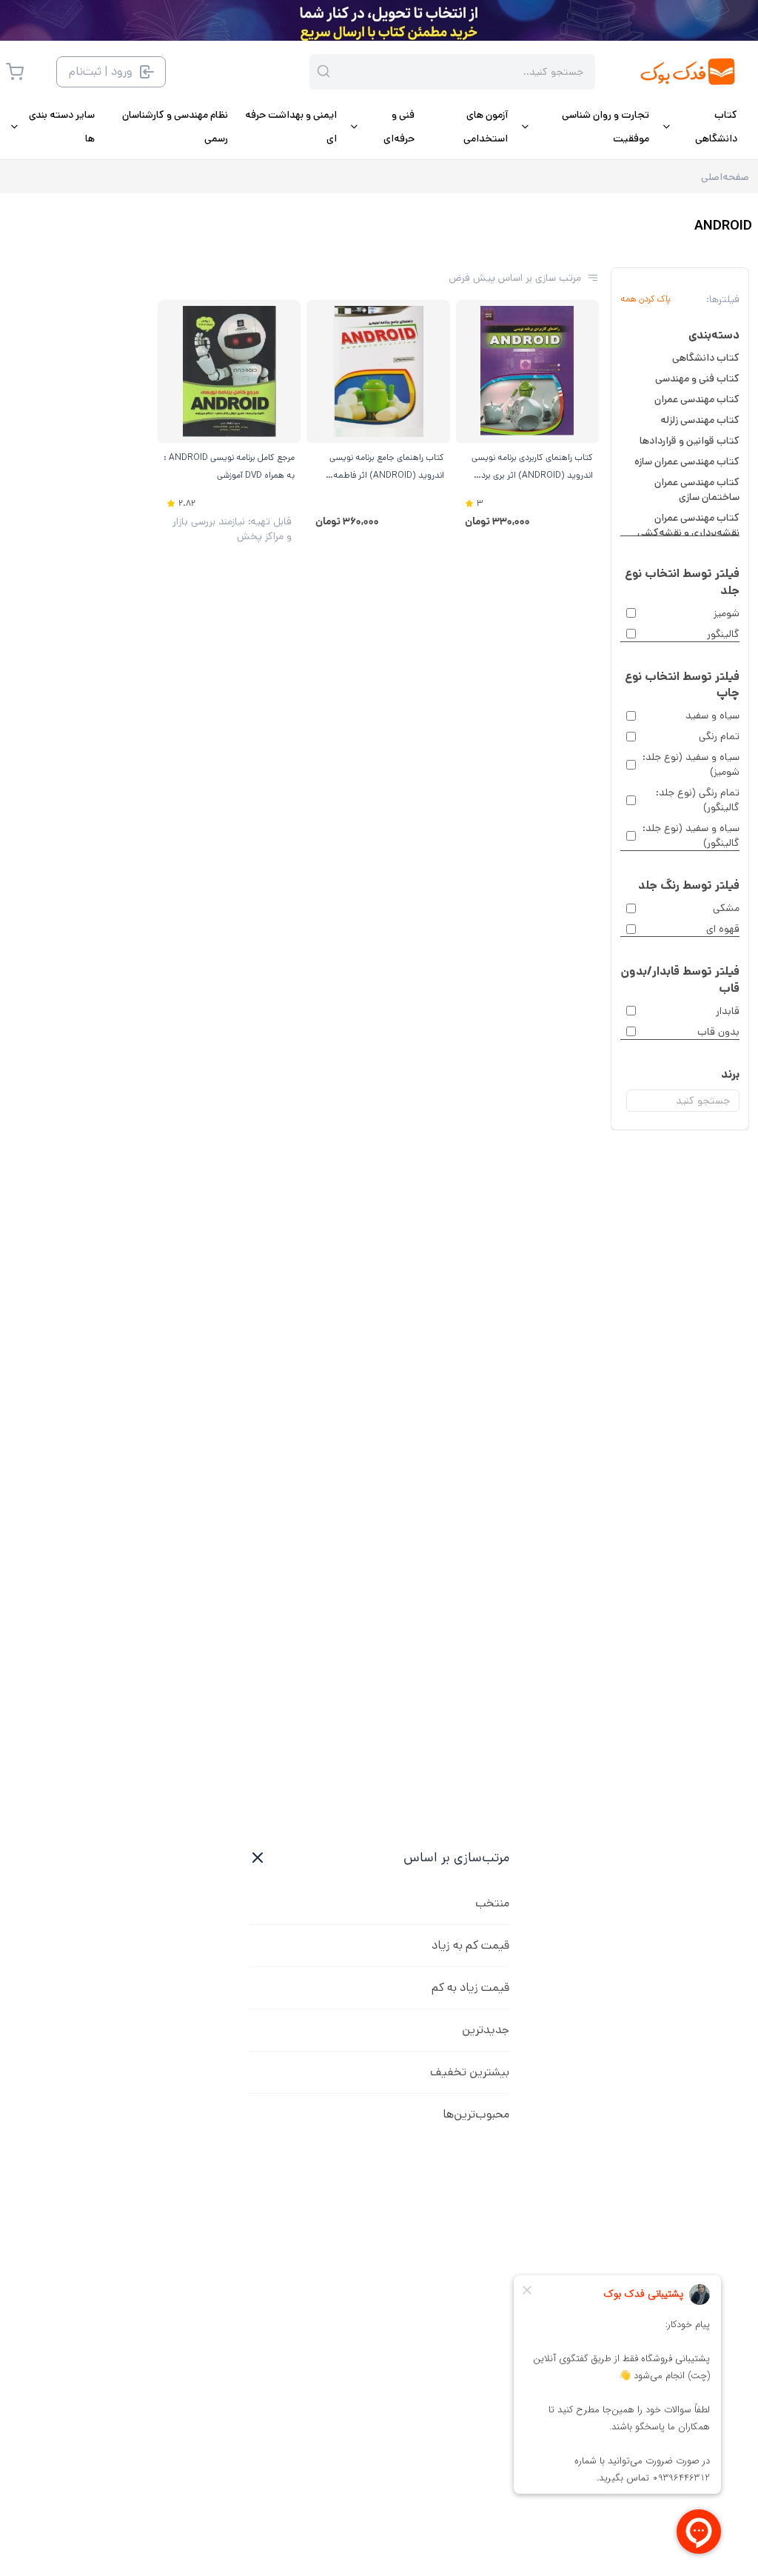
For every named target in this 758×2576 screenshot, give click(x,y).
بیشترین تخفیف (470, 2072)
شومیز (727, 613)
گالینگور (723, 634)
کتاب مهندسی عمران (697, 399)
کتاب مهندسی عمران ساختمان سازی (697, 490)
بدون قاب (718, 1032)
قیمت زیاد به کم (470, 1988)
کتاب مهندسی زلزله (700, 420)
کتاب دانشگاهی (706, 358)
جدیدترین (486, 2030)
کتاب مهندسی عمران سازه (687, 461)
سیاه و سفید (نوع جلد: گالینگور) (691, 835)
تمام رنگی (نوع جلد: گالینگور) (698, 800)
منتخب (492, 1903)
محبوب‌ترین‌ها (476, 2114)
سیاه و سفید (712, 715)
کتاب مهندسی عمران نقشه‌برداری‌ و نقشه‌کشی (688, 525)
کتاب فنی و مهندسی (697, 378)
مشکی (726, 908)
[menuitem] (699, 127)
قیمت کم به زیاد (470, 1945)
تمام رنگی (719, 736)
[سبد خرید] (15, 72)
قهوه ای (723, 929)
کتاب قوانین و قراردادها (690, 441)
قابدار (728, 1011)
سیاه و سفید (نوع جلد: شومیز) (691, 764)
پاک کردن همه (645, 299)
